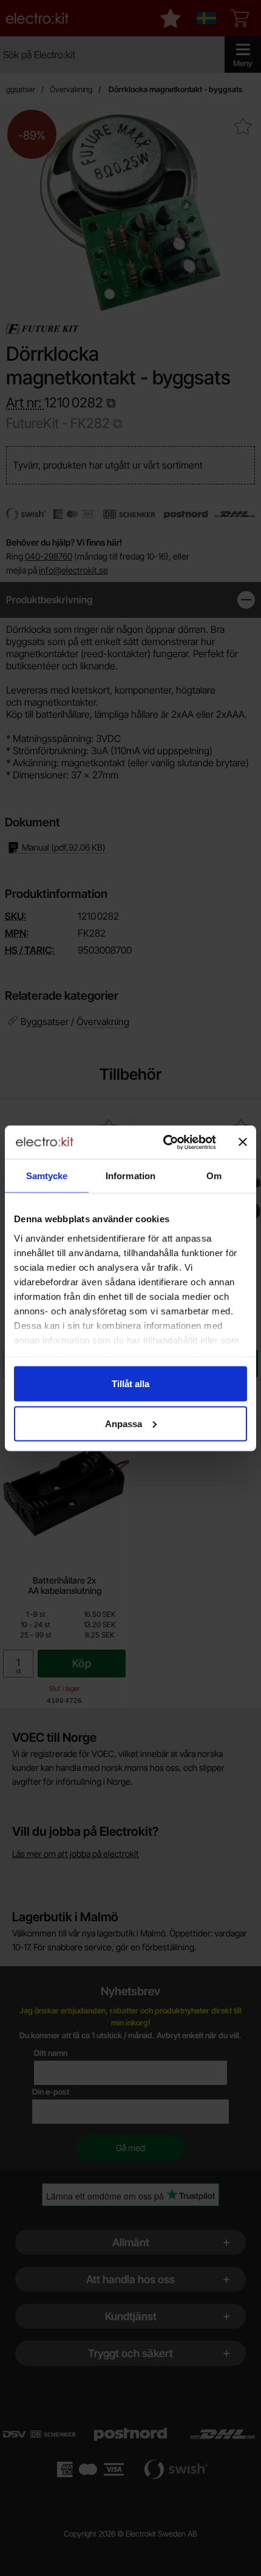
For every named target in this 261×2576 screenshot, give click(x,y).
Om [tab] (214, 1176)
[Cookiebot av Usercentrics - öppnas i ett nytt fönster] (164, 1142)
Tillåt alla (130, 1384)
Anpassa (124, 1423)
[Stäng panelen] (243, 1142)
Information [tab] (130, 1176)
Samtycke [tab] (47, 1176)
